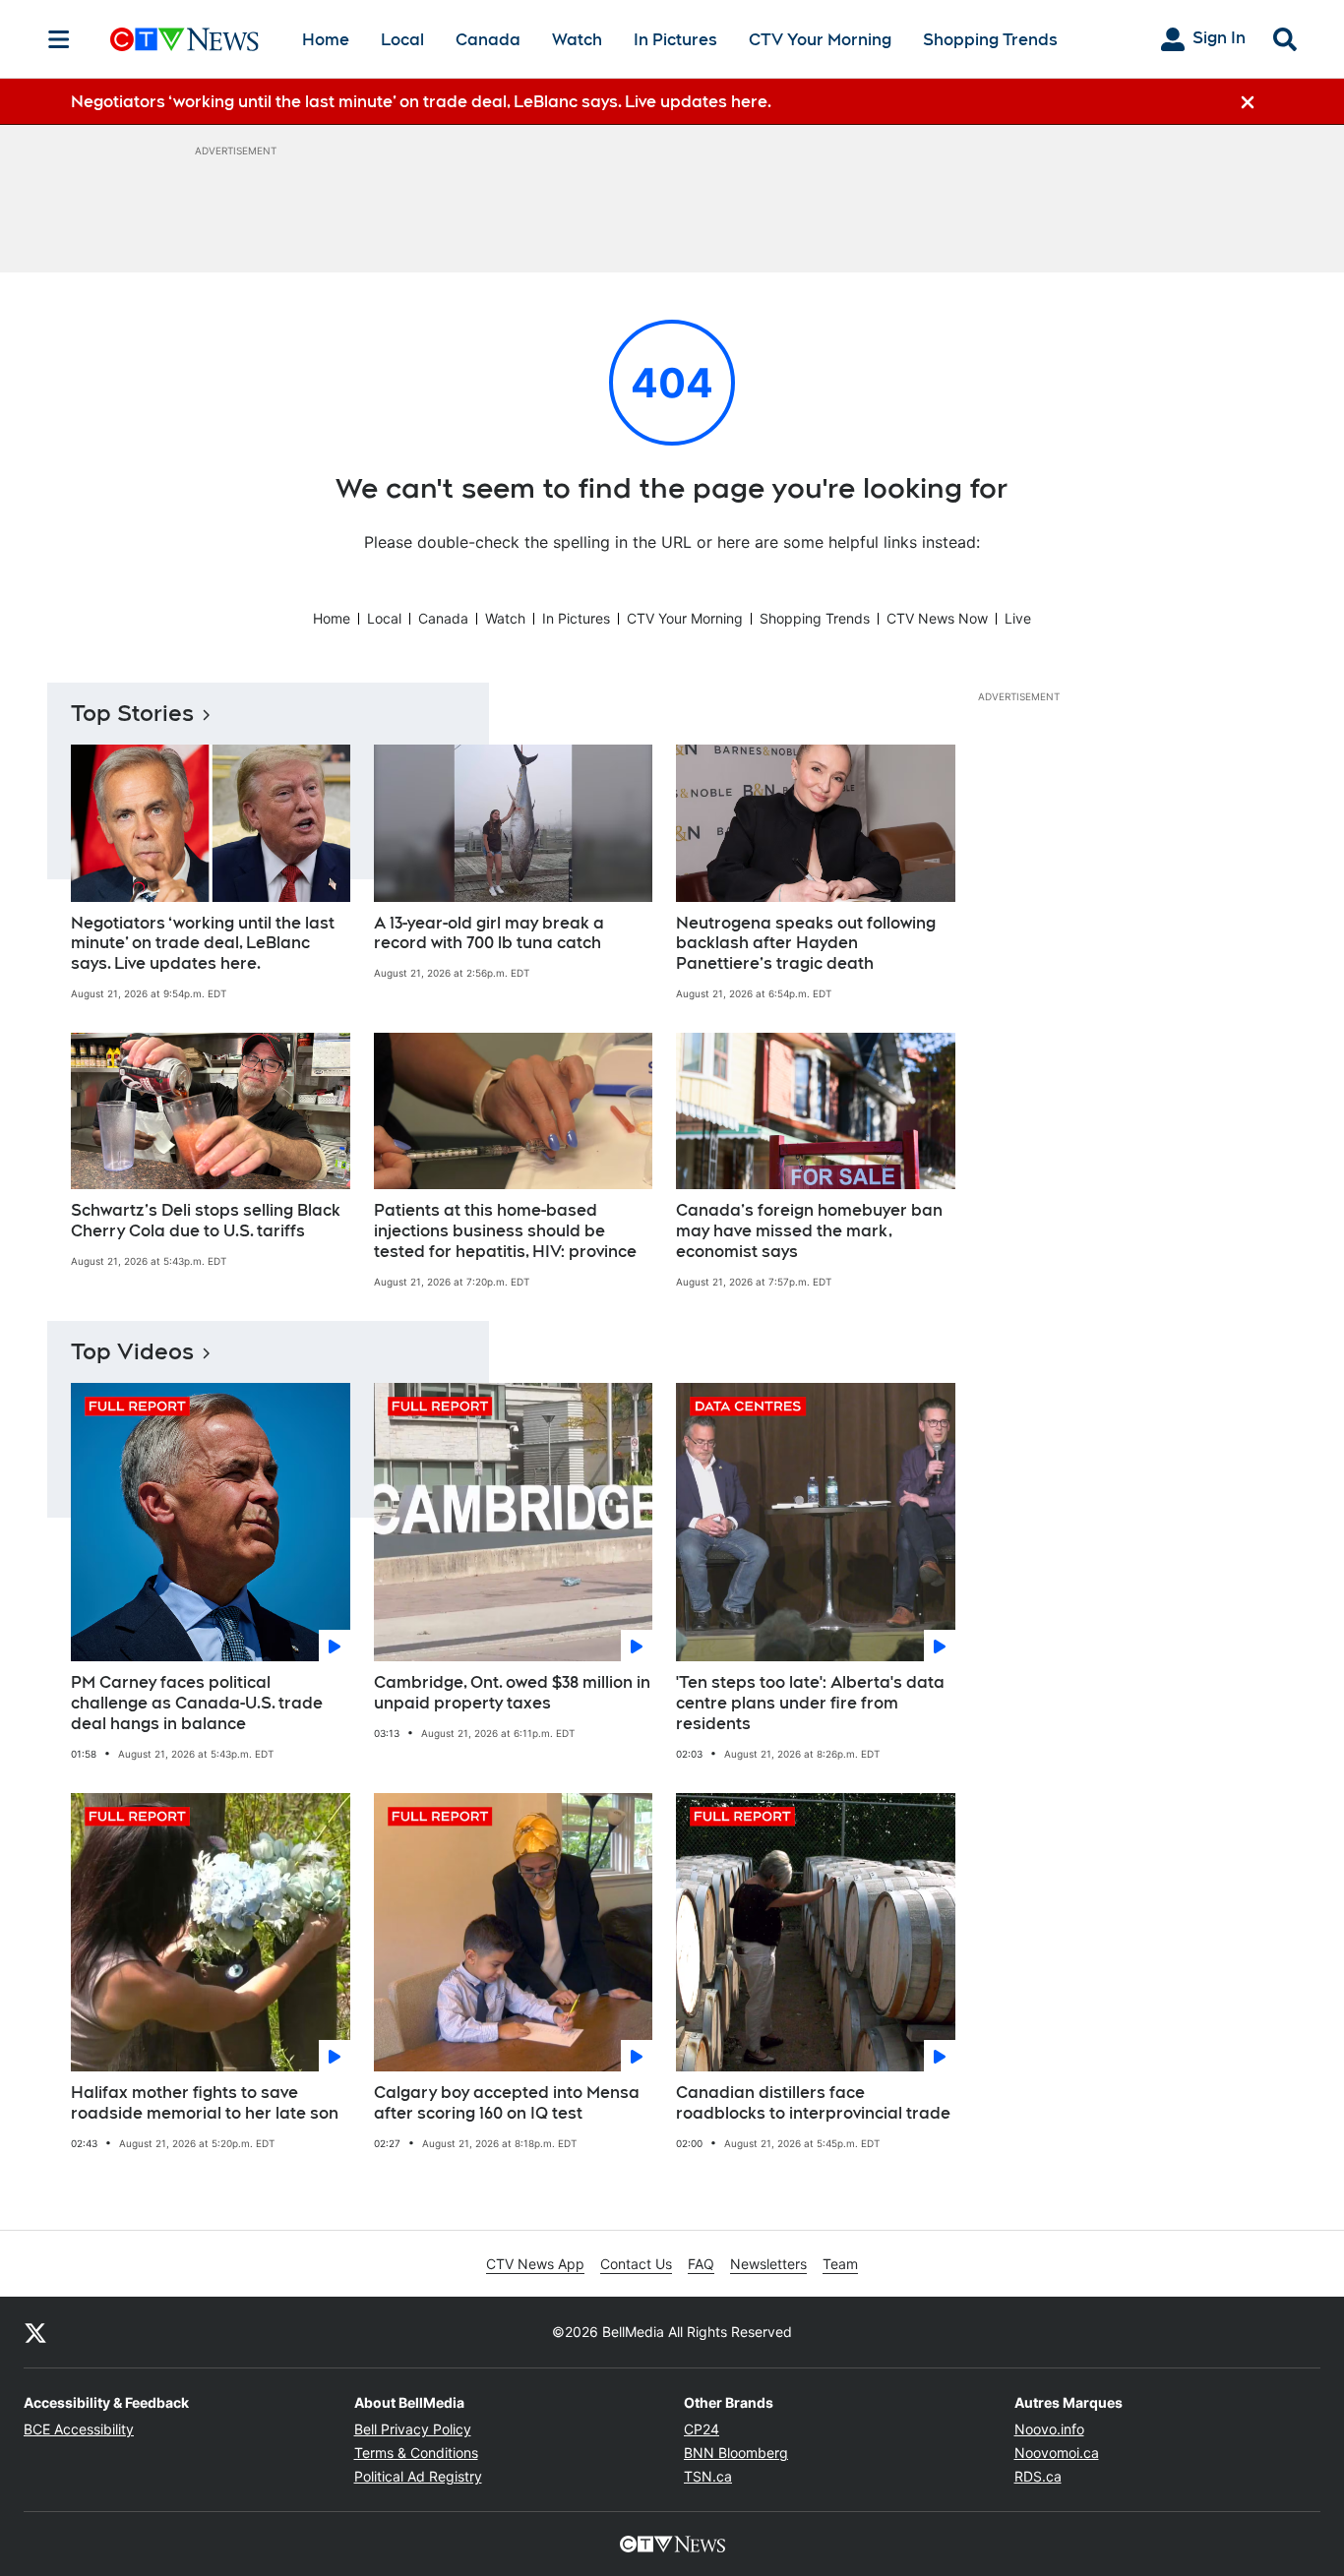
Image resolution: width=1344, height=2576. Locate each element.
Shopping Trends (990, 40)
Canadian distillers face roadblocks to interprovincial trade (813, 2103)
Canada (488, 40)
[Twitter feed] (35, 2332)
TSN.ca (708, 2476)
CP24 (702, 2429)
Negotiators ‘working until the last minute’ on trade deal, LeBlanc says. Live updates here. (203, 944)
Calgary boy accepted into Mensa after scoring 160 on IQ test (507, 2103)
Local (402, 40)
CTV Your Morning (820, 40)
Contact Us (636, 2264)
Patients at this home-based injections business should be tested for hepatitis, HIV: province (505, 1231)
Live (1018, 618)
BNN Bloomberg (736, 2453)
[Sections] (59, 39)
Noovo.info (1049, 2429)
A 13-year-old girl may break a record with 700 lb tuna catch (489, 933)
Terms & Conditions (416, 2453)
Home (326, 40)
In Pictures (675, 40)
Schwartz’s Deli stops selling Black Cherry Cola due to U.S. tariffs (206, 1221)
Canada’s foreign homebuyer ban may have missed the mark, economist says (809, 1231)
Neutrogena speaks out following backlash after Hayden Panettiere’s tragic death (806, 944)
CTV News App (535, 2264)
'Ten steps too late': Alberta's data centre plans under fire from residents (810, 1703)
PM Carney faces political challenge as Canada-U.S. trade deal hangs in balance (197, 1703)
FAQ (701, 2264)
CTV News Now (937, 618)
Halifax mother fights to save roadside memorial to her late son (205, 2103)
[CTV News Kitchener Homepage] (184, 39)
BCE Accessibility (79, 2429)
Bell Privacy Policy (413, 2429)
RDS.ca (1038, 2476)
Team (840, 2264)
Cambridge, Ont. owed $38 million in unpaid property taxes (512, 1693)
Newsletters (768, 2264)
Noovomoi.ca (1057, 2453)
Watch (577, 40)
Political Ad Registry (418, 2476)
